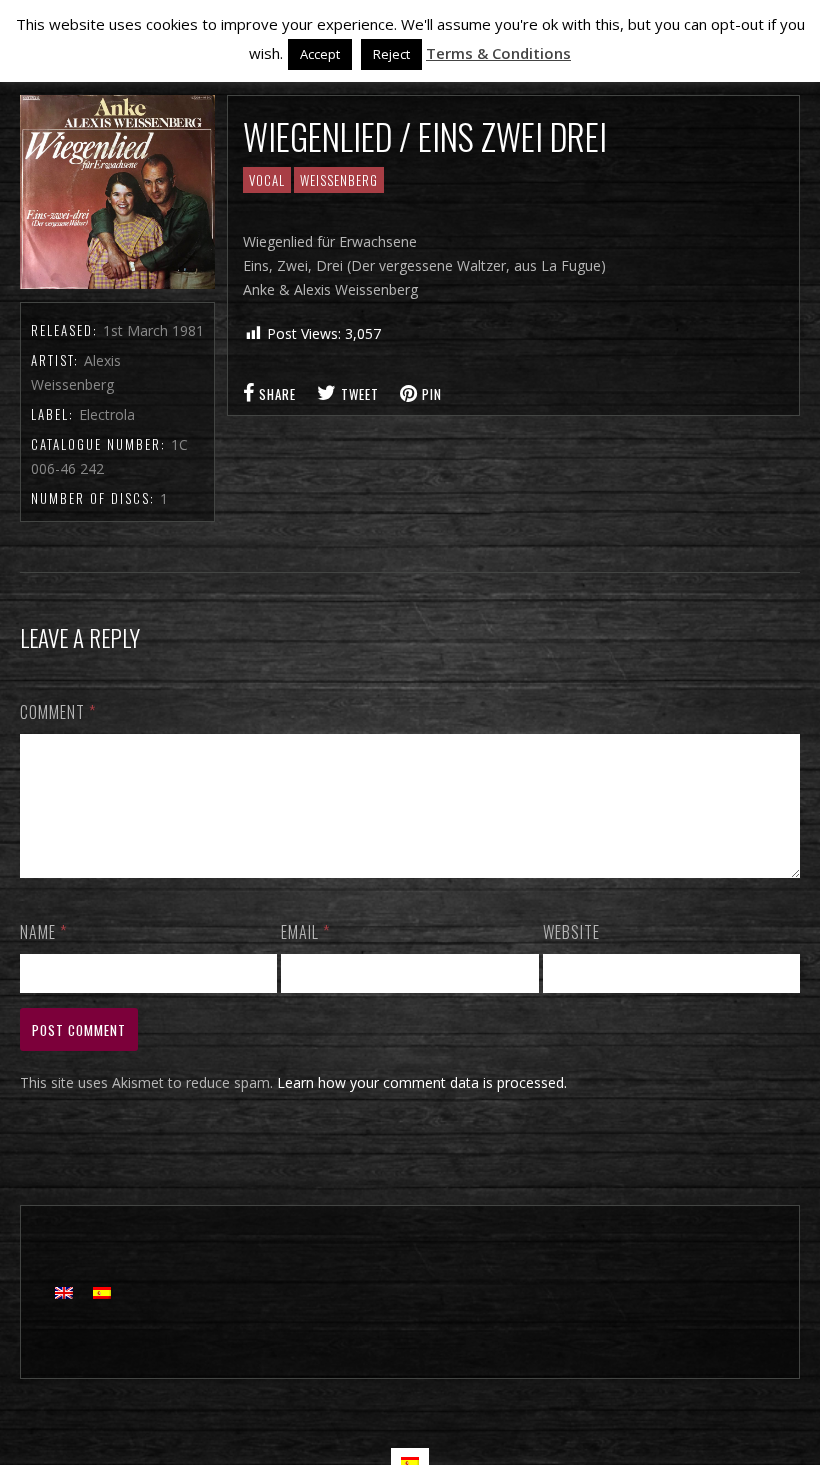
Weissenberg (339, 180)
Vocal (267, 180)
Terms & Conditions (498, 53)
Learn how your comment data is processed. (422, 1082)
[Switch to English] (64, 1292)
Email (305, 932)
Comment (58, 712)
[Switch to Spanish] (102, 1292)
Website (571, 932)
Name (43, 932)
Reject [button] (391, 54)
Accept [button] (320, 54)
